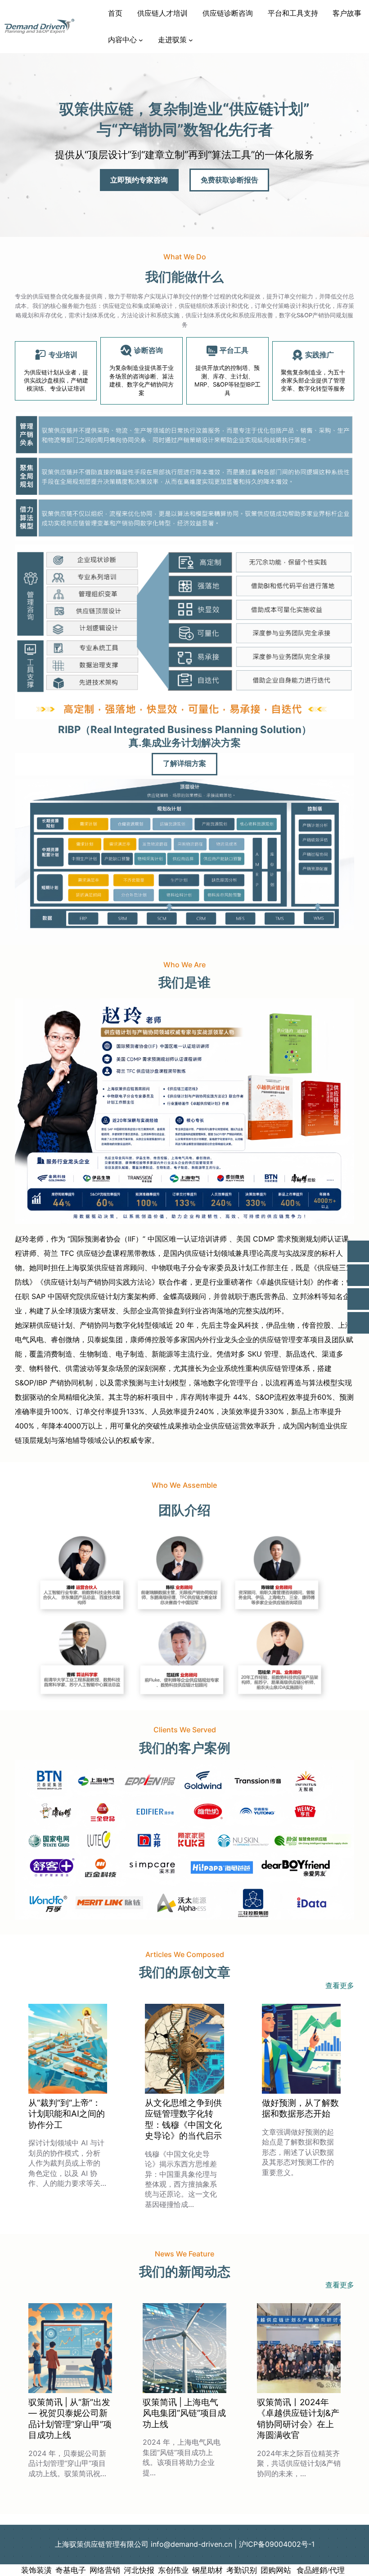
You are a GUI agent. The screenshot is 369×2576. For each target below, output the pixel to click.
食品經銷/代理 (320, 2570)
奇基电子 (71, 2570)
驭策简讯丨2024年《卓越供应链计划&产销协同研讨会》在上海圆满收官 (298, 2419)
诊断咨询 (148, 350)
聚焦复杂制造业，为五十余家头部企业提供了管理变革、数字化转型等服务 (313, 380)
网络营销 (105, 2570)
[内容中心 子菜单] (141, 40)
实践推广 (319, 355)
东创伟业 (173, 2570)
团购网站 (276, 2570)
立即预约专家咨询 (139, 180)
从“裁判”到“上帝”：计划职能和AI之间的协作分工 (67, 2114)
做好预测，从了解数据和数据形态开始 (300, 2108)
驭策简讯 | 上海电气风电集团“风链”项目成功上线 (184, 2413)
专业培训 (63, 355)
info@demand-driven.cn (191, 2544)
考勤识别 (242, 2570)
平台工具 (234, 350)
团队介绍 (184, 1510)
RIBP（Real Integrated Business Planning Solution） (185, 729)
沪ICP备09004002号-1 (277, 2544)
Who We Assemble (184, 1485)
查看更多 (340, 1985)
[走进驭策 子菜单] (191, 40)
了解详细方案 (184, 764)
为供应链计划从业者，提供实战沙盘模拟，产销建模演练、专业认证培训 (56, 380)
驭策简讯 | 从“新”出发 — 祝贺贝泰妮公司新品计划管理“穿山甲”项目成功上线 (70, 2419)
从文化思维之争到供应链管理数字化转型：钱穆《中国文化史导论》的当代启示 (183, 2119)
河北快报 (139, 2570)
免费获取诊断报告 (229, 180)
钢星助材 (207, 2570)
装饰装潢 (36, 2570)
